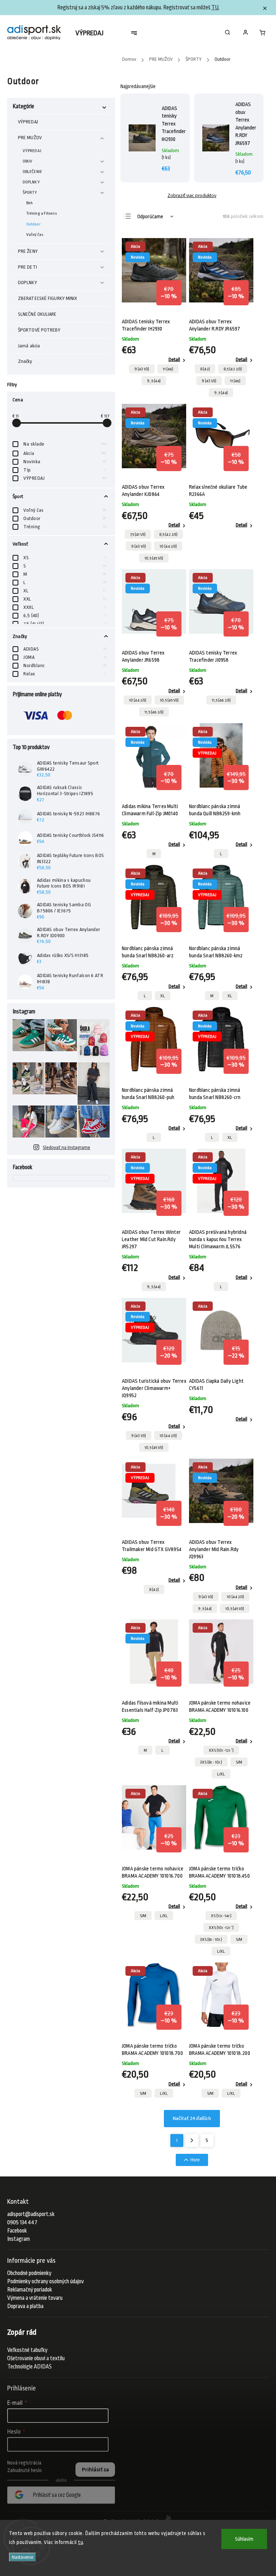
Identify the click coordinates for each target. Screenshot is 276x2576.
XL (65, 591)
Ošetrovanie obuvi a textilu (36, 2358)
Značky (25, 361)
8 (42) (205, 369)
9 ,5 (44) (154, 381)
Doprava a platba (25, 2306)
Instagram (19, 2239)
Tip (65, 470)
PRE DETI (27, 267)
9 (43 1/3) (142, 369)
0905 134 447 (22, 2222)
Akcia (65, 453)
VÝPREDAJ (28, 122)
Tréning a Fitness (42, 213)
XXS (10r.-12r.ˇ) (221, 1750)
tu (80, 2542)
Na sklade (65, 444)
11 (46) (168, 369)
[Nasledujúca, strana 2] (192, 2140)
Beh (29, 203)
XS (65, 558)
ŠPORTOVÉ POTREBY (39, 330)
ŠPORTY (30, 192)
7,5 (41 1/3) (138, 534)
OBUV (27, 161)
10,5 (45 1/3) (154, 558)
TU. (215, 8)
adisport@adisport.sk (31, 2214)
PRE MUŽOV (30, 138)
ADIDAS (65, 649)
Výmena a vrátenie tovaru (35, 2298)
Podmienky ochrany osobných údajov (45, 2281)
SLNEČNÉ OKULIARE (37, 314)
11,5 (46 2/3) (154, 712)
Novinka (65, 462)
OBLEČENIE (32, 172)
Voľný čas (35, 234)
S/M (239, 1762)
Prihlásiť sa (95, 2470)
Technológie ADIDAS (29, 2367)
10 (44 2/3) (168, 546)
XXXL (65, 607)
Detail (174, 359)
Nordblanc (65, 665)
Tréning (65, 527)
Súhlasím (244, 2539)
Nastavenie (22, 2557)
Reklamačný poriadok (30, 2290)
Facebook (17, 2231)
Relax (65, 674)
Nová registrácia (24, 2463)
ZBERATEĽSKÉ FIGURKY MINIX (48, 298)
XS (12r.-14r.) (221, 1916)
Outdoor (33, 224)
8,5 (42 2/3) (233, 369)
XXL (65, 599)
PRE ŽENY (28, 251)
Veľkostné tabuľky (27, 2350)
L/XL (221, 1774)
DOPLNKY (31, 182)
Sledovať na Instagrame (66, 1147)
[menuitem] (93, 33)
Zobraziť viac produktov (192, 195)
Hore (195, 2160)
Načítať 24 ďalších (192, 2119)
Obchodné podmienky (29, 2273)
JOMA (65, 657)
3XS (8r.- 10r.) (211, 1762)
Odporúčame (150, 216)
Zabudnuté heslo (24, 2470)
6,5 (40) (65, 615)
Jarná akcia (29, 346)
